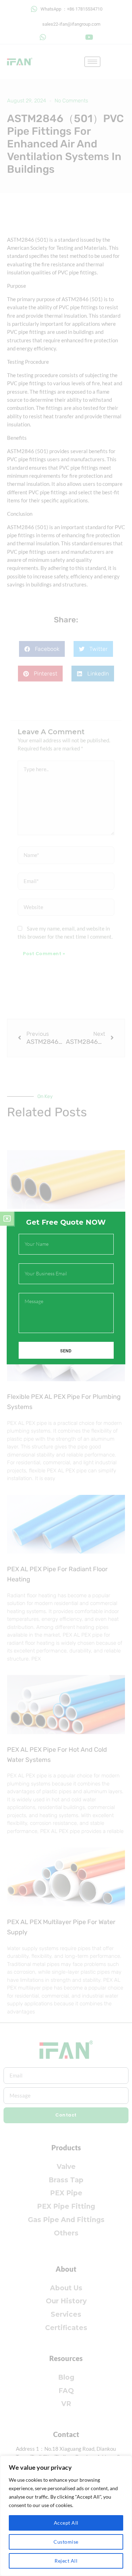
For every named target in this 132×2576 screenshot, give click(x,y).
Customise (66, 2542)
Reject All (66, 2561)
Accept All (66, 2523)
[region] (66, 2516)
